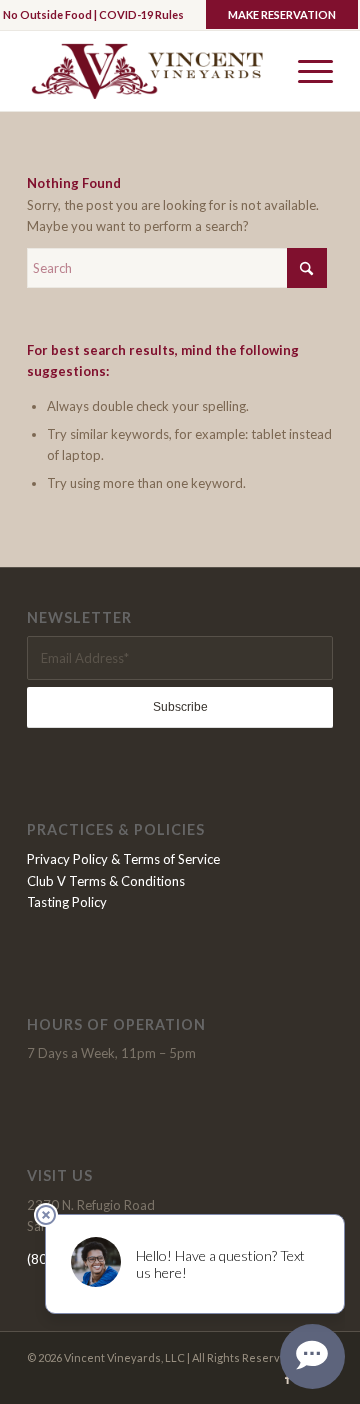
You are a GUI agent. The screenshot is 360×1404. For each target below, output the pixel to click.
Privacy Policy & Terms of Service (123, 859)
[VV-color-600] (149, 71)
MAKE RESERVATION (282, 14)
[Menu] (305, 71)
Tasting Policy (67, 902)
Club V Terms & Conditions (106, 881)
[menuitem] (305, 71)
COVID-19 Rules (141, 14)
